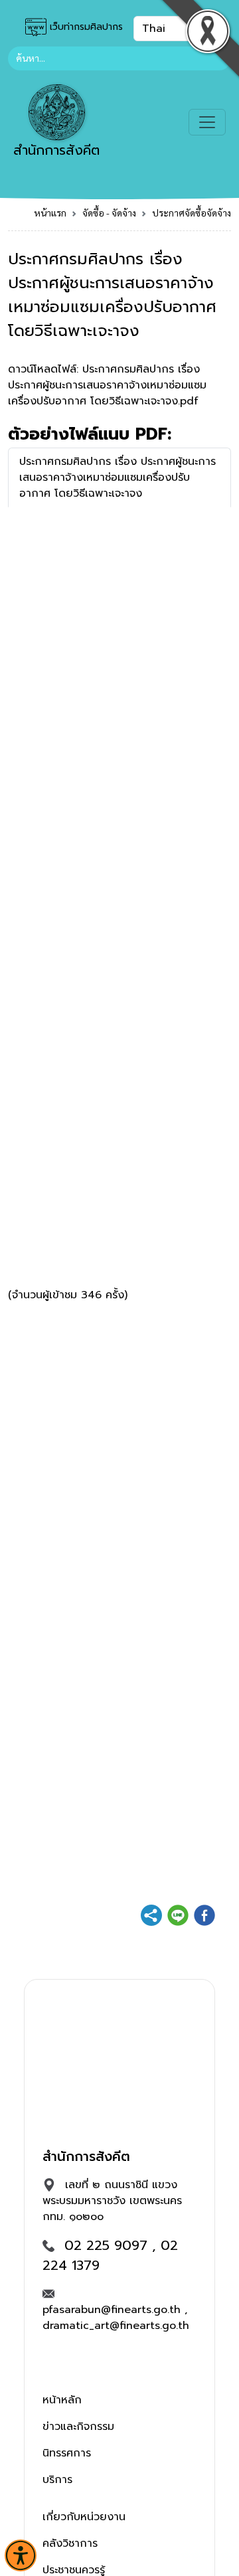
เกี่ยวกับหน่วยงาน (84, 2517)
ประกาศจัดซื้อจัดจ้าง (192, 213)
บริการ (57, 2480)
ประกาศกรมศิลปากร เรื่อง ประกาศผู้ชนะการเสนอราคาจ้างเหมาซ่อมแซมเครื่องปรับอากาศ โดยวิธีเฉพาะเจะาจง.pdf (107, 385)
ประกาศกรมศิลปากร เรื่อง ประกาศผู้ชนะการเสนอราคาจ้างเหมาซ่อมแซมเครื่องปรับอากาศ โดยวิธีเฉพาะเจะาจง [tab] (118, 477)
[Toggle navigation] (207, 122)
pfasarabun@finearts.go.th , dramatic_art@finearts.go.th (116, 2318)
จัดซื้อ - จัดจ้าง (109, 213)
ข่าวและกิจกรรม (78, 2427)
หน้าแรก (50, 213)
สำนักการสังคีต (56, 150)
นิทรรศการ (67, 2453)
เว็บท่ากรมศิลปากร (85, 27)
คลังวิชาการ (70, 2543)
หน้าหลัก (62, 2400)
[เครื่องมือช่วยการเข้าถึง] (21, 2555)
